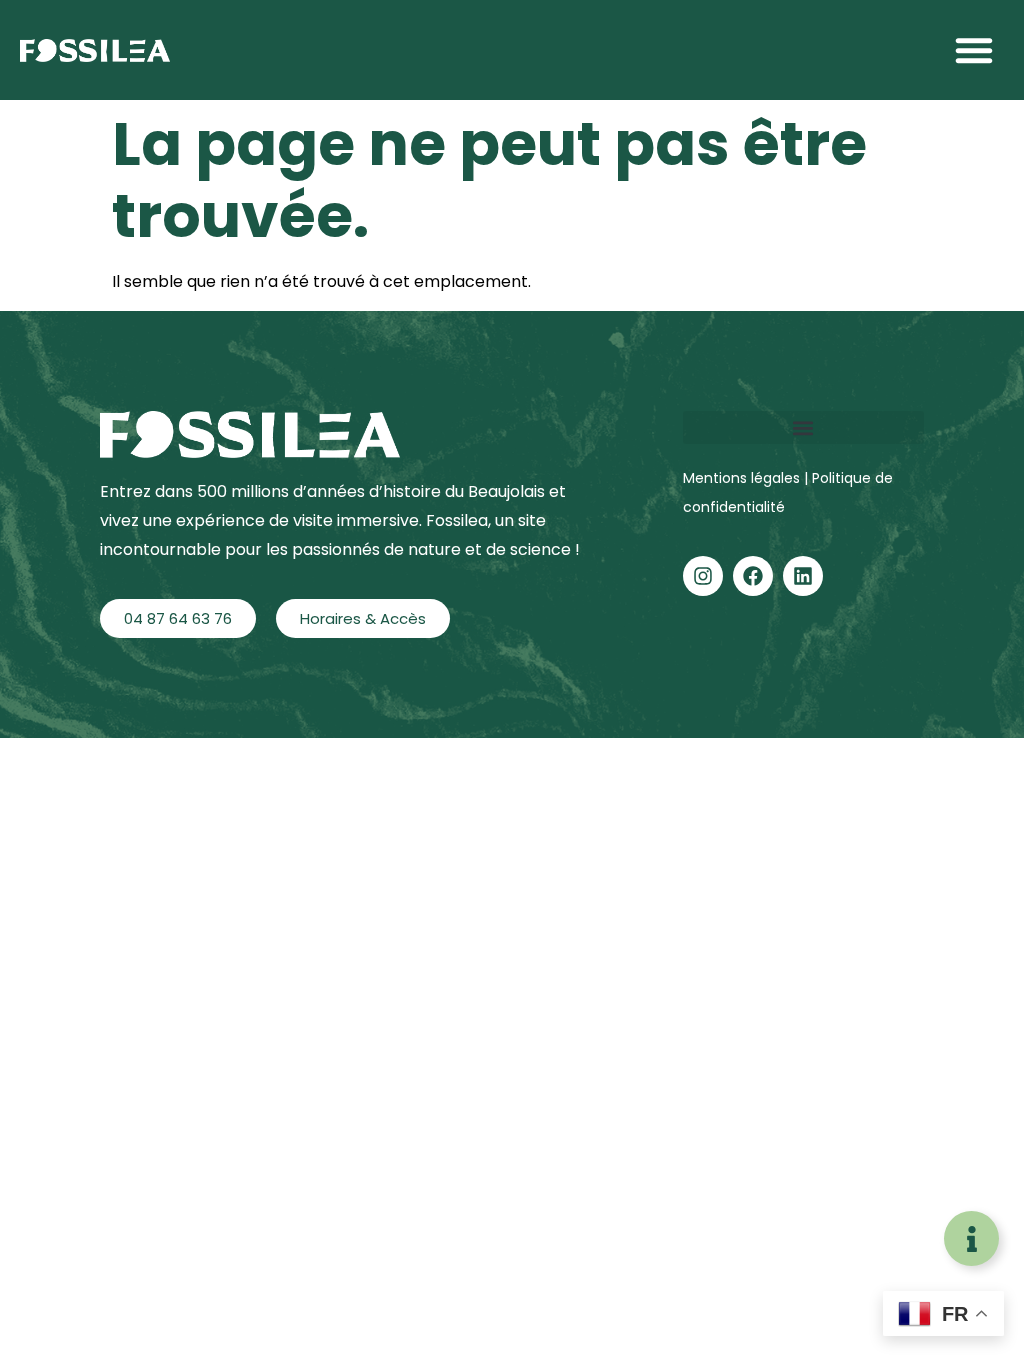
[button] (974, 50)
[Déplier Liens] (971, 1238)
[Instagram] (703, 576)
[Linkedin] (803, 576)
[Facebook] (753, 576)
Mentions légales (743, 478)
